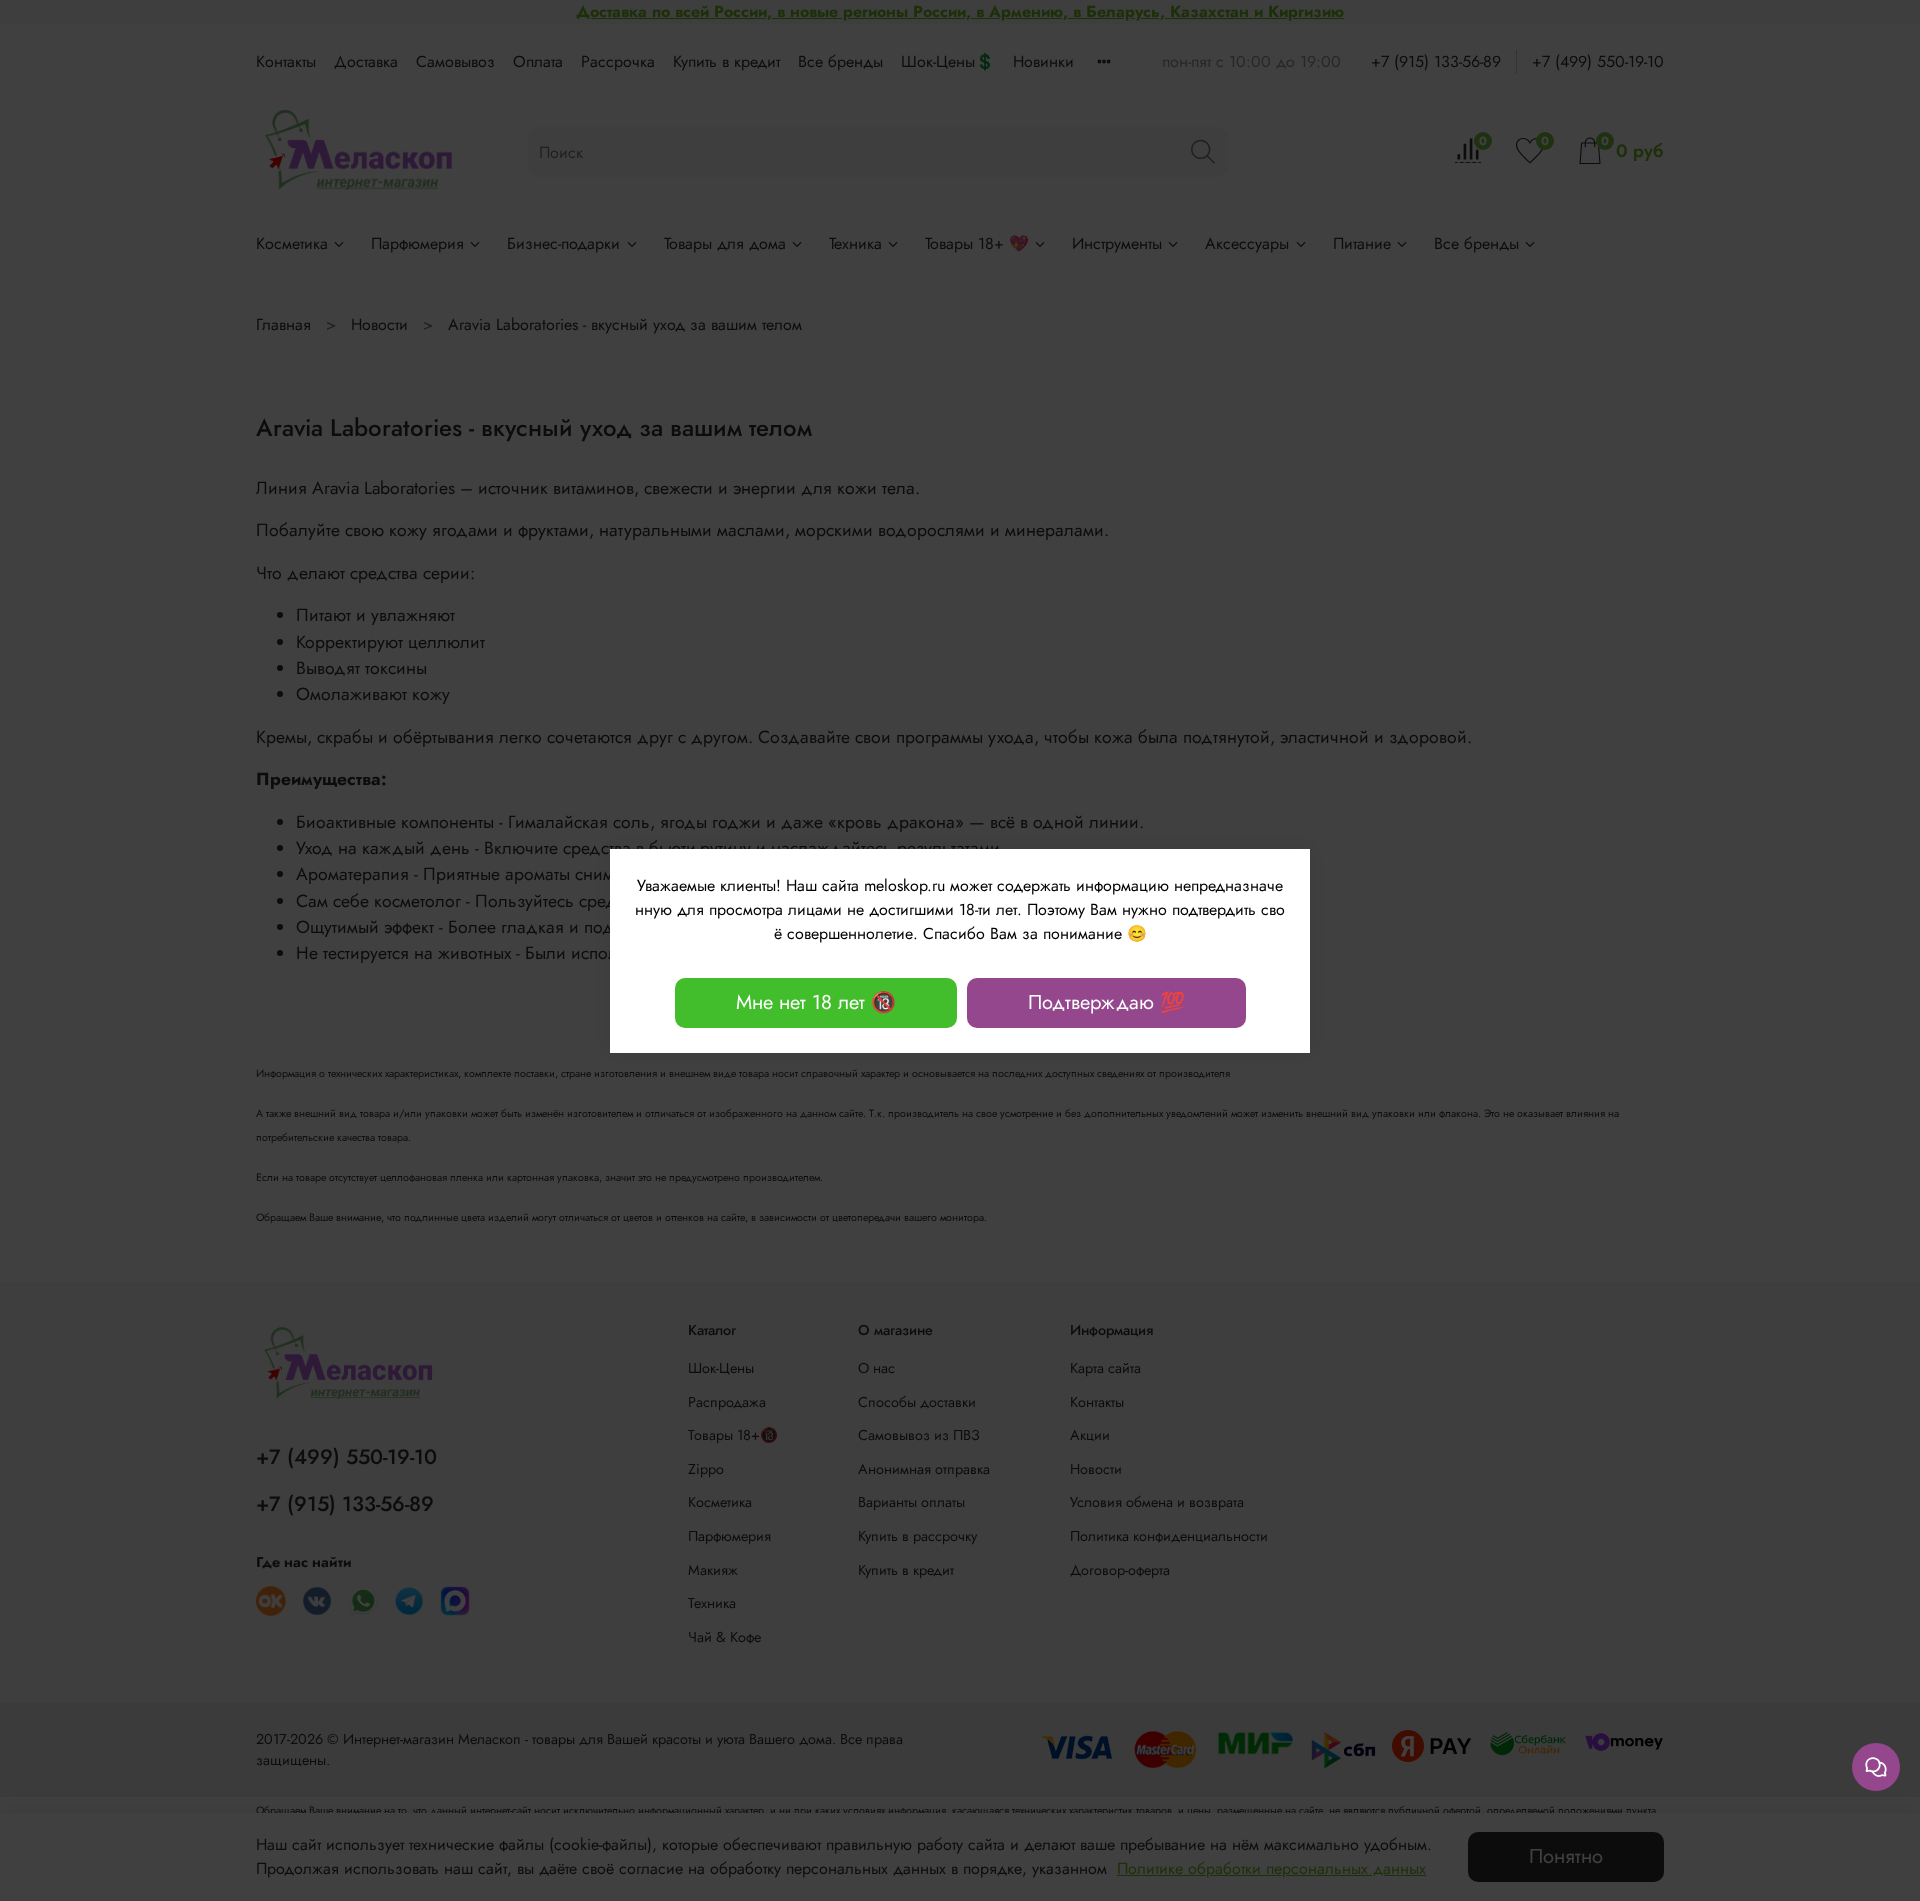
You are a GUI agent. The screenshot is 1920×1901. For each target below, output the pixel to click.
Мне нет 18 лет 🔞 (816, 1002)
